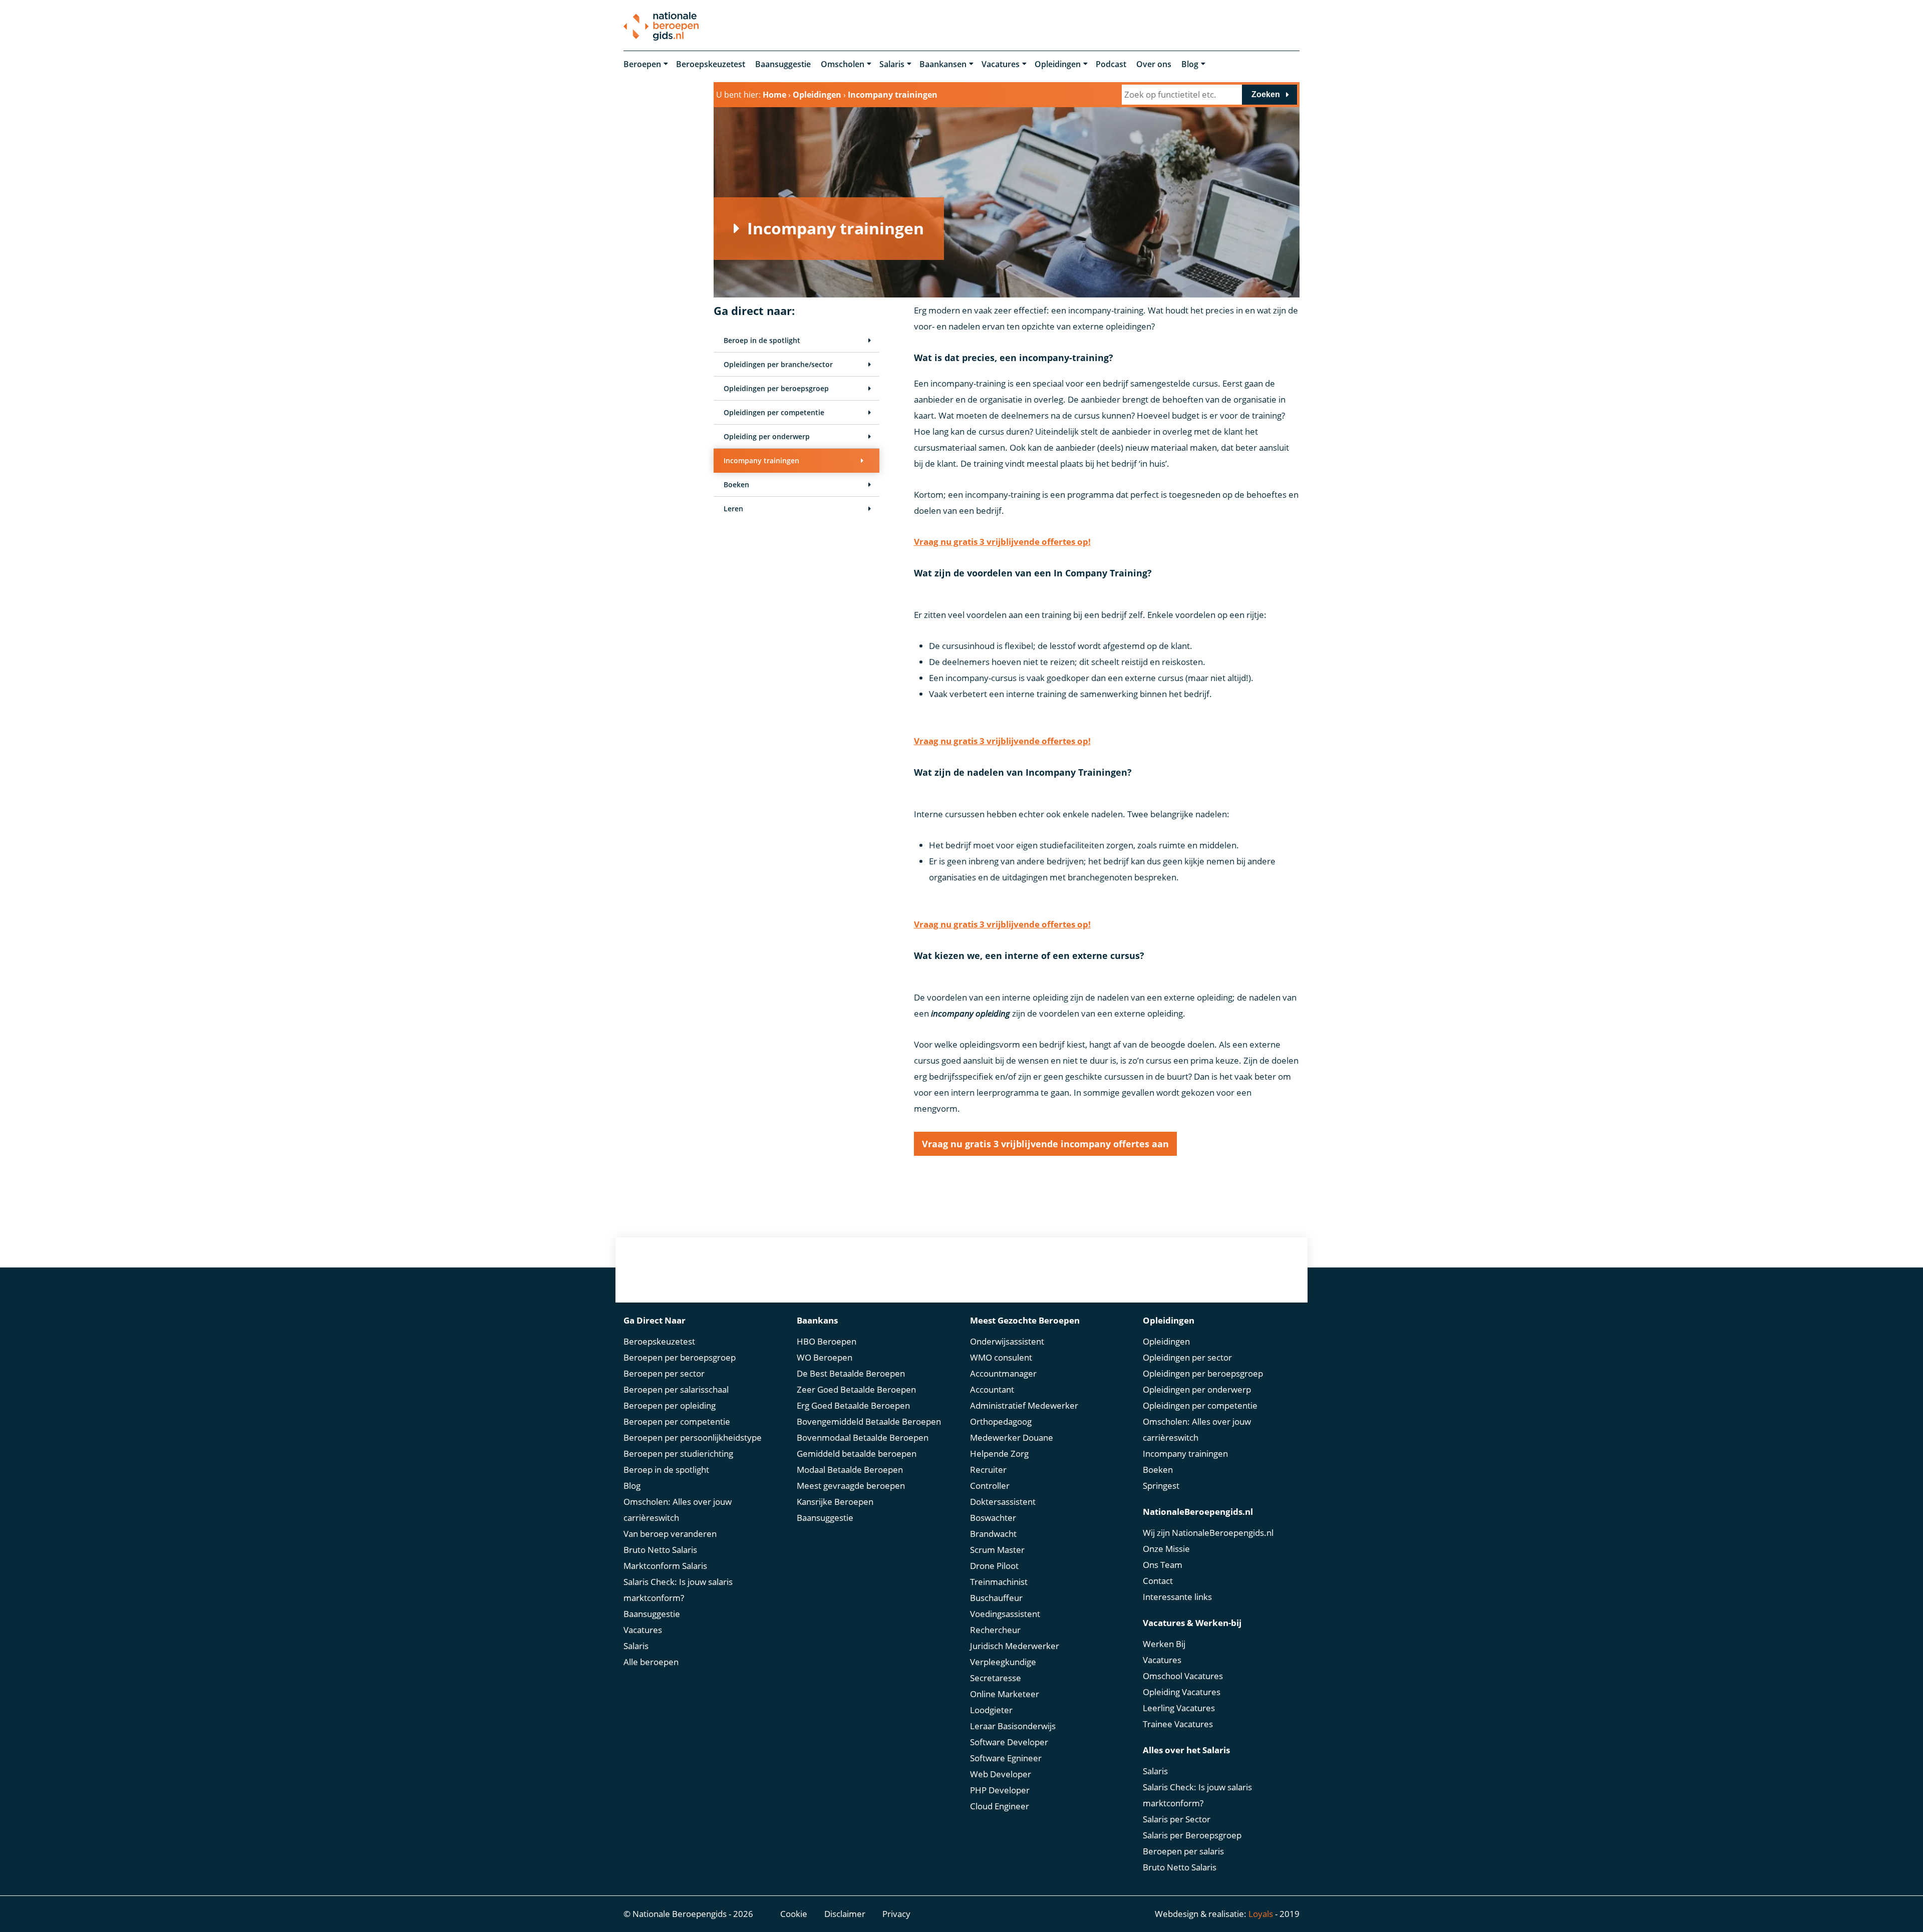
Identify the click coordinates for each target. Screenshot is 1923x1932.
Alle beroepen (651, 1662)
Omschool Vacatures (1183, 1676)
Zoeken (1266, 94)
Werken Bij (1164, 1644)
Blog (1190, 64)
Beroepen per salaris (1183, 1851)
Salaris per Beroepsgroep (1192, 1835)
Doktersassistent (1003, 1502)
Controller (990, 1486)
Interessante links (1177, 1597)
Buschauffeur (996, 1598)
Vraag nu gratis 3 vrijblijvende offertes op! (1002, 542)
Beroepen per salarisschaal (676, 1389)
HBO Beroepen (827, 1341)
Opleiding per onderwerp (767, 436)
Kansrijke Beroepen (835, 1502)
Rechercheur (995, 1630)
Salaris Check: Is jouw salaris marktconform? (678, 1590)
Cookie (794, 1914)
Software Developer (1009, 1742)
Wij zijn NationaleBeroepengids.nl (1208, 1533)
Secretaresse (996, 1678)
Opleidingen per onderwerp (1197, 1389)
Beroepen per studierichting (678, 1454)
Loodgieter (991, 1710)
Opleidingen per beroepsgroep (776, 388)
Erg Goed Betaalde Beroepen (853, 1405)
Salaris (892, 64)
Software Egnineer (1006, 1758)
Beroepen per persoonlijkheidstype (693, 1437)
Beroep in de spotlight (762, 340)
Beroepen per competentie (677, 1421)
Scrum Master (997, 1550)
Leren (733, 509)
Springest (1161, 1486)
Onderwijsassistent (1007, 1341)
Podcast (1111, 64)
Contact (1158, 1581)
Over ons (1154, 64)
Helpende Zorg (999, 1454)
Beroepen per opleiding (670, 1405)
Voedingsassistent (1005, 1614)
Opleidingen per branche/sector (778, 364)
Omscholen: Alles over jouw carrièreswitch (678, 1510)
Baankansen (943, 64)
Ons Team (1163, 1565)
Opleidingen (1058, 64)
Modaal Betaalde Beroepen (850, 1470)
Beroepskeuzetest (711, 64)
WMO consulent (1001, 1357)
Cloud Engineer (1000, 1806)
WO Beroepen (825, 1357)
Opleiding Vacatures (1182, 1692)
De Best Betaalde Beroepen (851, 1373)
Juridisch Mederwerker (1015, 1646)
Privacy (896, 1914)
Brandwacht (993, 1534)
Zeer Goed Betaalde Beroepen (856, 1389)
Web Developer (1001, 1774)
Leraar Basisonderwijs (1013, 1726)
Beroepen (642, 64)
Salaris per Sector (1177, 1819)
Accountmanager (1003, 1373)
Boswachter (993, 1518)
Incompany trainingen (761, 460)
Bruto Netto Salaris (660, 1550)
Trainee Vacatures (1178, 1724)
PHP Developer (1000, 1790)
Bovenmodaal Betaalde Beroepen (863, 1437)
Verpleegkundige (1003, 1662)
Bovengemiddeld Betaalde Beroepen (869, 1421)
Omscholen (843, 64)
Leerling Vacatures (1179, 1708)
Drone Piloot (994, 1566)
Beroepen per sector (664, 1373)
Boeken (736, 485)
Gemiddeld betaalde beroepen (857, 1454)
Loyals (1261, 1914)
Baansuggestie (783, 64)
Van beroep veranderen (670, 1534)
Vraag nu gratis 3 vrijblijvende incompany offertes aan (1045, 1144)
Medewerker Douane (1012, 1437)
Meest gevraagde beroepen (851, 1486)
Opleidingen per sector (1187, 1357)
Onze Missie (1166, 1549)
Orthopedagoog (1001, 1421)
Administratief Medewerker (1024, 1405)
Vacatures (1001, 64)
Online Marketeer (1005, 1694)
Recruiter (988, 1470)
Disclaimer (845, 1914)
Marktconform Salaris (665, 1566)
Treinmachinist (999, 1582)
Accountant (992, 1389)
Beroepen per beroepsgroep (680, 1357)
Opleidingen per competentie (774, 412)
